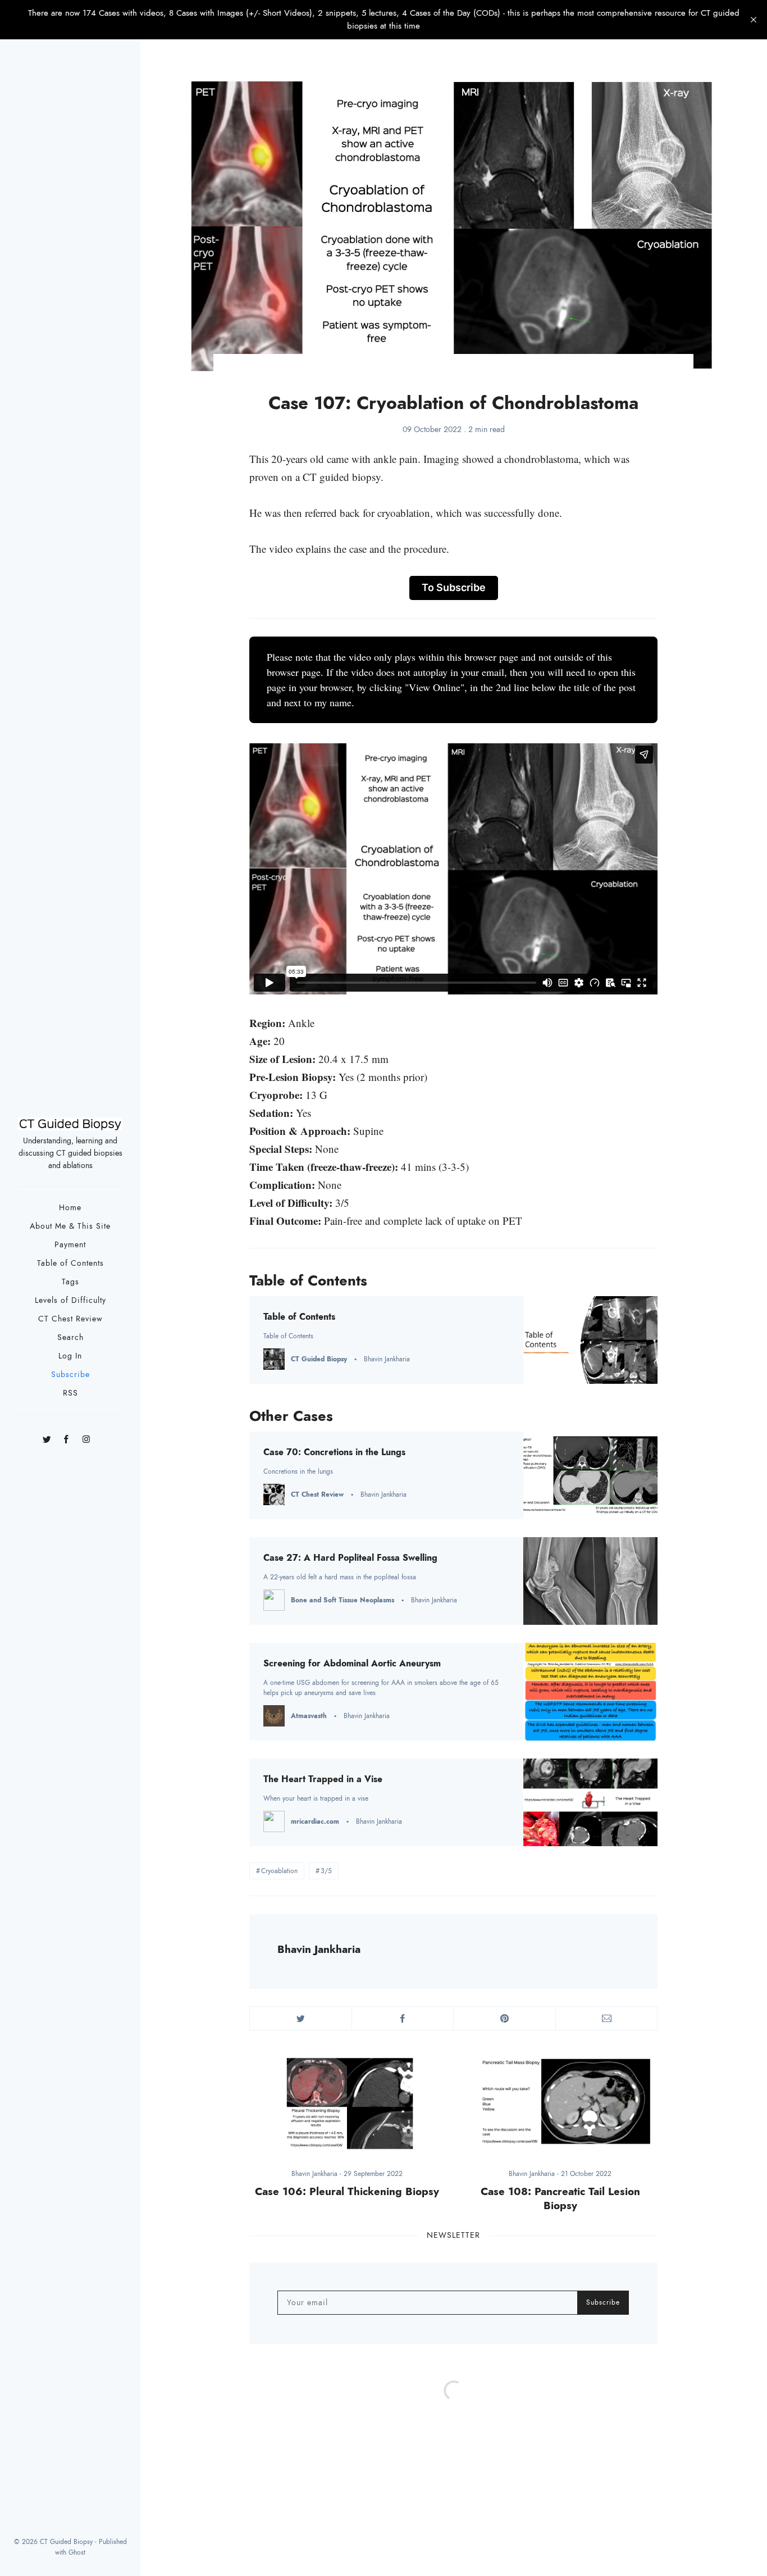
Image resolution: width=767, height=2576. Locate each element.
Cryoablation (279, 1871)
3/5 (326, 1871)
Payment (70, 1245)
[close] (754, 20)
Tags (70, 1282)
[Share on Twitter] (301, 2018)
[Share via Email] (607, 2018)
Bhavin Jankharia (319, 1949)
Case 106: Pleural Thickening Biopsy (347, 2191)
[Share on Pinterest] (505, 2018)
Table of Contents (70, 1263)
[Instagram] (86, 1436)
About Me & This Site (70, 1226)
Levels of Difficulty (70, 1300)
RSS (70, 1393)
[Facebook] (67, 1436)
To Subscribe (454, 587)
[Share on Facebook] (403, 2018)
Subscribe (70, 1375)
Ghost (77, 2552)
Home (70, 1208)
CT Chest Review (70, 1319)
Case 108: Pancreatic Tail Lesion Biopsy (560, 2198)
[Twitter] (47, 1436)
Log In (70, 1356)
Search (70, 1337)
